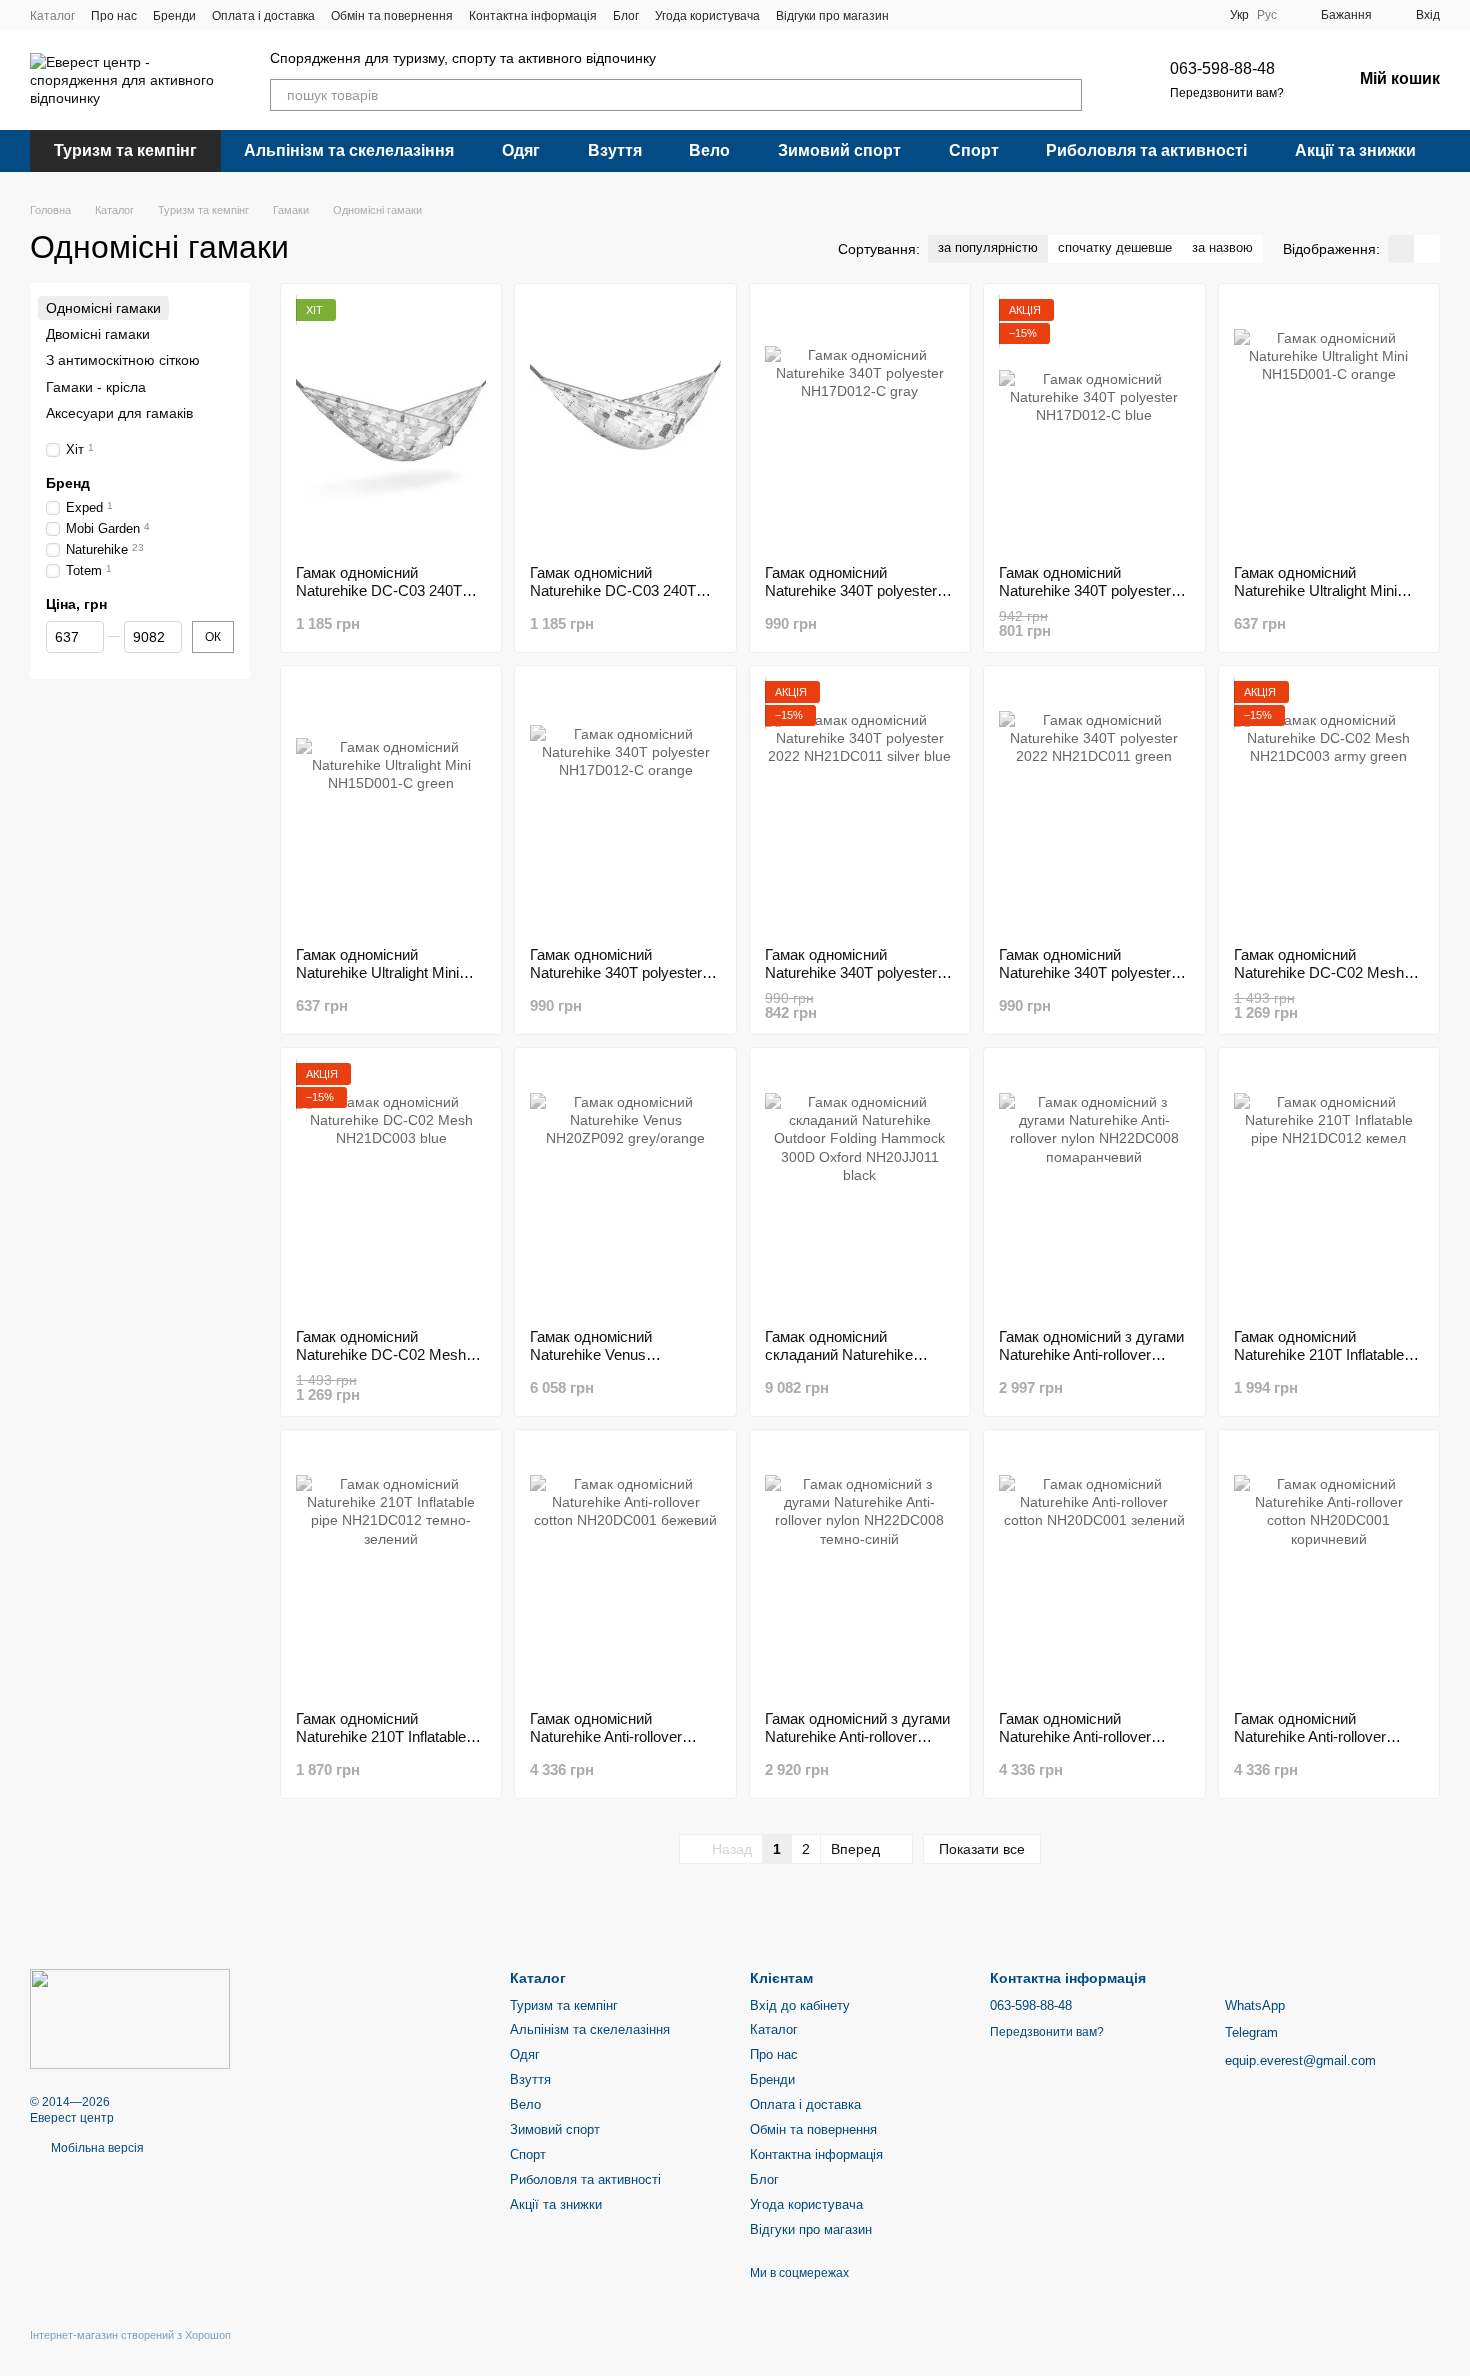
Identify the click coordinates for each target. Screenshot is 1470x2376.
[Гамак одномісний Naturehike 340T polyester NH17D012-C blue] (1094, 424)
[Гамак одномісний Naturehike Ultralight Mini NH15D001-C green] (391, 806)
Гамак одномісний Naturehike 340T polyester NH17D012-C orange (616, 972)
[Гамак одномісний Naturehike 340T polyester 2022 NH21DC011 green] (1094, 806)
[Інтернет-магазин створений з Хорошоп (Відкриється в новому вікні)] (130, 2352)
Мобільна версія (96, 2148)
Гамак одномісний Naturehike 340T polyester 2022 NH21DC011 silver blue (859, 972)
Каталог (52, 16)
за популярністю (988, 247)
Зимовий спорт (839, 150)
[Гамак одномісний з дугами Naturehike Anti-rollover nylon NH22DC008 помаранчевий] (1094, 1188)
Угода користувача (707, 16)
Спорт (974, 150)
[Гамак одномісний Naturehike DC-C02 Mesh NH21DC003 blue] (391, 1188)
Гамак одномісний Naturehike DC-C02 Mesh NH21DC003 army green (1319, 972)
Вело (709, 150)
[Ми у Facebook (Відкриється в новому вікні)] (917, 15)
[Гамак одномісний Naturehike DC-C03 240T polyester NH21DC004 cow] (391, 424)
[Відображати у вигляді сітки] (1401, 248)
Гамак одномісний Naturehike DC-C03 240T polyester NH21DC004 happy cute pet (613, 599)
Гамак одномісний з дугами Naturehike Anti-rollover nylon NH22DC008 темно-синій (857, 1745)
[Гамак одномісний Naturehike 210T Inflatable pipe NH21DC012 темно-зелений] (391, 1570)
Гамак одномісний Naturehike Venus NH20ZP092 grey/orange (611, 1354)
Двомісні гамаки (98, 334)
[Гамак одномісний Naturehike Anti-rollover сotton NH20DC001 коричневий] (1329, 1570)
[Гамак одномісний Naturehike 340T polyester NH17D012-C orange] (625, 806)
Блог (626, 16)
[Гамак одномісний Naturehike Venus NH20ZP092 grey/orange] (625, 1188)
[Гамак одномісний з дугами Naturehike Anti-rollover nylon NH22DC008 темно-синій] (860, 1570)
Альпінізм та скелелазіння (349, 150)
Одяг (521, 150)
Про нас (114, 16)
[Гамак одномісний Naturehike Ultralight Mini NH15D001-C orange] (1329, 424)
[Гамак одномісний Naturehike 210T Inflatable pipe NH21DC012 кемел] (1329, 1188)
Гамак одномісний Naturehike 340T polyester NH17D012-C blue (1085, 590)
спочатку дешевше (1115, 247)
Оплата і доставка (263, 16)
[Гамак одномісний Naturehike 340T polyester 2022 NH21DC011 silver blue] (860, 806)
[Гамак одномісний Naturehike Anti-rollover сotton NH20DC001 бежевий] (625, 1570)
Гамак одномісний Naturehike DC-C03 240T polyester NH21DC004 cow (385, 590)
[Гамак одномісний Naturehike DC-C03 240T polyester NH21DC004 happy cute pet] (625, 424)
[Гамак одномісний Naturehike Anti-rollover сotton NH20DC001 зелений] (1094, 1570)
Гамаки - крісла (96, 387)
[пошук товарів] (1066, 95)
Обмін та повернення (392, 16)
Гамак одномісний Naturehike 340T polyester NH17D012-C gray (851, 590)
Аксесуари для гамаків (119, 413)
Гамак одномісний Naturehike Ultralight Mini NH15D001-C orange (1315, 590)
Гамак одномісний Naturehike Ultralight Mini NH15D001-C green (377, 972)
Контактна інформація (533, 16)
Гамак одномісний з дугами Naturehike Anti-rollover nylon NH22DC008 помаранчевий (1091, 1363)
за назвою (1222, 247)
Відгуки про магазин (832, 16)
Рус (1267, 15)
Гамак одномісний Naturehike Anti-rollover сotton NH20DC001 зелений (1093, 1736)
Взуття (615, 150)
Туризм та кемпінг (125, 150)
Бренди (174, 16)
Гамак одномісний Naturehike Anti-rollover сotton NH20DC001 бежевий (606, 1745)
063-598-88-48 (1222, 68)
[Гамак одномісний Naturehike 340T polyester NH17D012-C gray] (860, 424)
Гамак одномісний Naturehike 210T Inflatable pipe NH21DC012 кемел (1319, 1354)
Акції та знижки (1355, 150)
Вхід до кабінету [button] (800, 2005)
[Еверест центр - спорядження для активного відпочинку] (130, 2018)
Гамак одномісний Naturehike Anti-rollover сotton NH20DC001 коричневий (1310, 1745)
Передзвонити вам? (1227, 93)
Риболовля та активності (1146, 150)
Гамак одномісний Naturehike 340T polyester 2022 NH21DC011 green (1085, 972)
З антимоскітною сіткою (123, 361)
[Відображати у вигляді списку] (1427, 248)
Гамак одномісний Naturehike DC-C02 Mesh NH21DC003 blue (381, 1354)
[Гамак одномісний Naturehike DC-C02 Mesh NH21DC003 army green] (1329, 806)
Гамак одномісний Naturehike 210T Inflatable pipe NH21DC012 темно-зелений (381, 1745)
